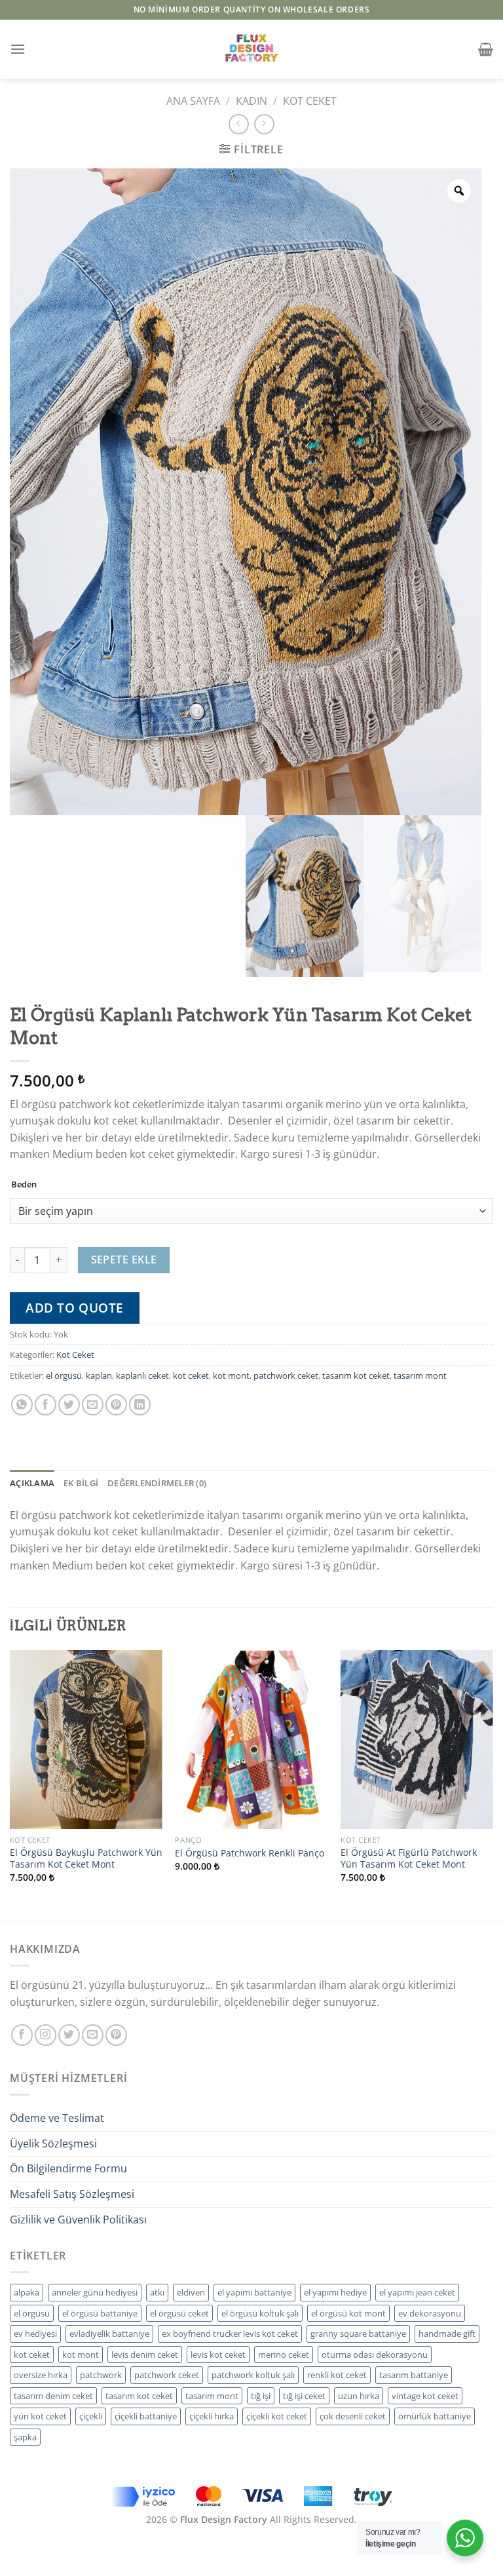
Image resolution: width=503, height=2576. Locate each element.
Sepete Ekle (124, 1259)
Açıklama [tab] (32, 1483)
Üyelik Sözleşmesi (53, 2143)
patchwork (101, 2375)
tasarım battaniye (414, 2375)
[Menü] (18, 49)
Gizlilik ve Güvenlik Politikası (78, 2220)
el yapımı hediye (335, 2292)
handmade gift (447, 2334)
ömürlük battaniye (435, 2416)
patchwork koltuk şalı (253, 2375)
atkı (157, 2292)
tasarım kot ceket (356, 1375)
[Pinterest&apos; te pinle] (116, 1405)
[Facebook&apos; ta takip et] (22, 2035)
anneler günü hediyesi (95, 2292)
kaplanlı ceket (142, 1375)
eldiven (191, 2292)
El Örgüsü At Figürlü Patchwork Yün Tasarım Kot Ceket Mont (409, 1859)
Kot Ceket (310, 101)
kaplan (99, 1375)
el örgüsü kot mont (348, 2313)
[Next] (493, 1784)
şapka (25, 2437)
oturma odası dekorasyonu (375, 2355)
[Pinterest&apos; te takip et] (116, 2035)
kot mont (231, 1375)
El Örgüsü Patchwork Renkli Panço (250, 1853)
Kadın (251, 101)
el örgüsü (64, 1375)
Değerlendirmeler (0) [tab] (157, 1483)
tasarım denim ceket (53, 2396)
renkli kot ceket (337, 2375)
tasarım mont (420, 1375)
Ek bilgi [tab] (81, 1483)
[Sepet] (486, 49)
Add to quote (75, 1308)
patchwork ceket (286, 1375)
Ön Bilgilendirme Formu (68, 2168)
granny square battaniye (358, 2334)
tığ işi (261, 2396)
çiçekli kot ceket (277, 2416)
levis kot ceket (218, 2355)
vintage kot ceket (425, 2396)
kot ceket (191, 1375)
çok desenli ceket (353, 2416)
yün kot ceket (40, 2416)
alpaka (27, 2292)
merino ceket (284, 2355)
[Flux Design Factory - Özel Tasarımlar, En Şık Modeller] (251, 49)
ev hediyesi (35, 2334)
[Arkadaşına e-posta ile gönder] (93, 1405)
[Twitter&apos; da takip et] (69, 2035)
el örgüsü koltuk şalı (260, 2313)
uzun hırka (359, 2396)
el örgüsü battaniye (100, 2313)
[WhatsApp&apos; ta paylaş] (22, 1405)
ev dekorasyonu (430, 2313)
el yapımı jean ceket (417, 2292)
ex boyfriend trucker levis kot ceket (230, 2334)
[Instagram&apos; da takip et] (46, 2035)
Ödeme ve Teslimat (57, 2118)
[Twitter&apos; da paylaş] (69, 1405)
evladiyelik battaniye (109, 2334)
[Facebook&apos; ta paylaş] (46, 1405)
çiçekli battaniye (146, 2416)
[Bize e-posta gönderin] (93, 2035)
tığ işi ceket (304, 2396)
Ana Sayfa (193, 101)
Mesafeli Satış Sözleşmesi (72, 2194)
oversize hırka (41, 2375)
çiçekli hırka (212, 2416)
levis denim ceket (145, 2355)
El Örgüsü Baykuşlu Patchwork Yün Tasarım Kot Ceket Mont (86, 1859)
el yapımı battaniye (254, 2292)
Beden (24, 1185)
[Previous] (10, 1784)
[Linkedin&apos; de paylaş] (140, 1405)
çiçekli (91, 2416)
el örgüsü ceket (179, 2313)
